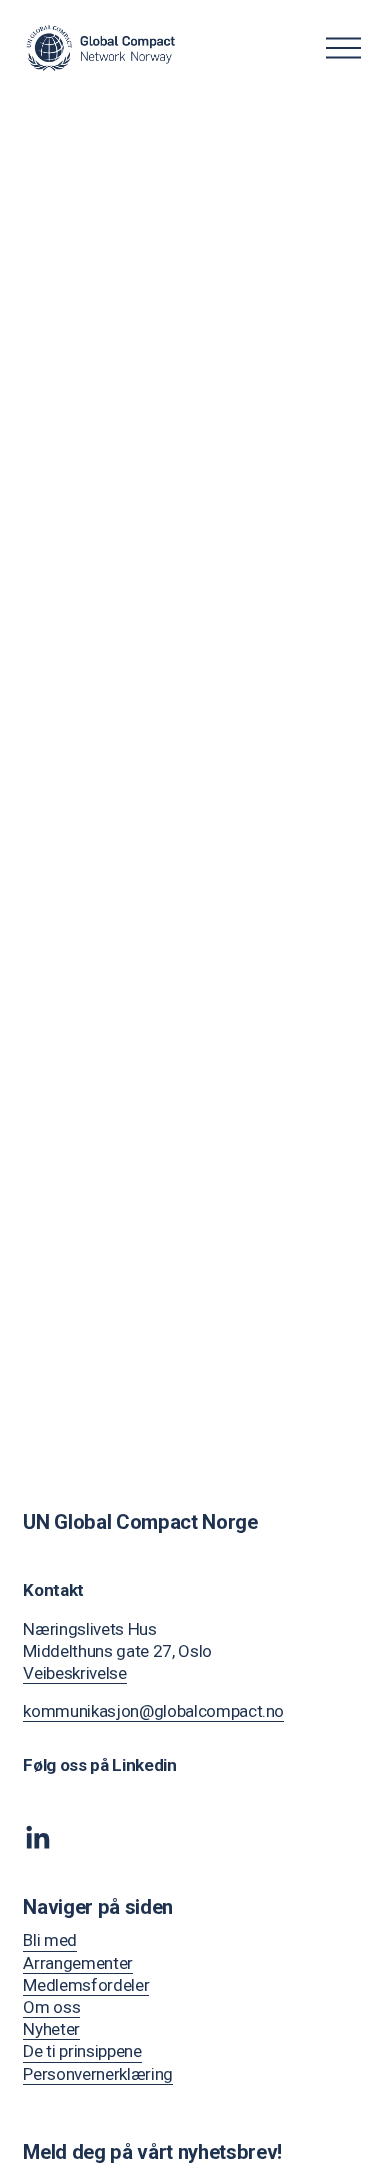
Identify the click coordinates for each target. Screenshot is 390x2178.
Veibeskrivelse (74, 1673)
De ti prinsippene (82, 2051)
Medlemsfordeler (86, 1985)
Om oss (51, 2007)
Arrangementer (78, 1963)
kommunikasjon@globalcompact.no (153, 1711)
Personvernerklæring (98, 2074)
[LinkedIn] (37, 1838)
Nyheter (51, 2029)
